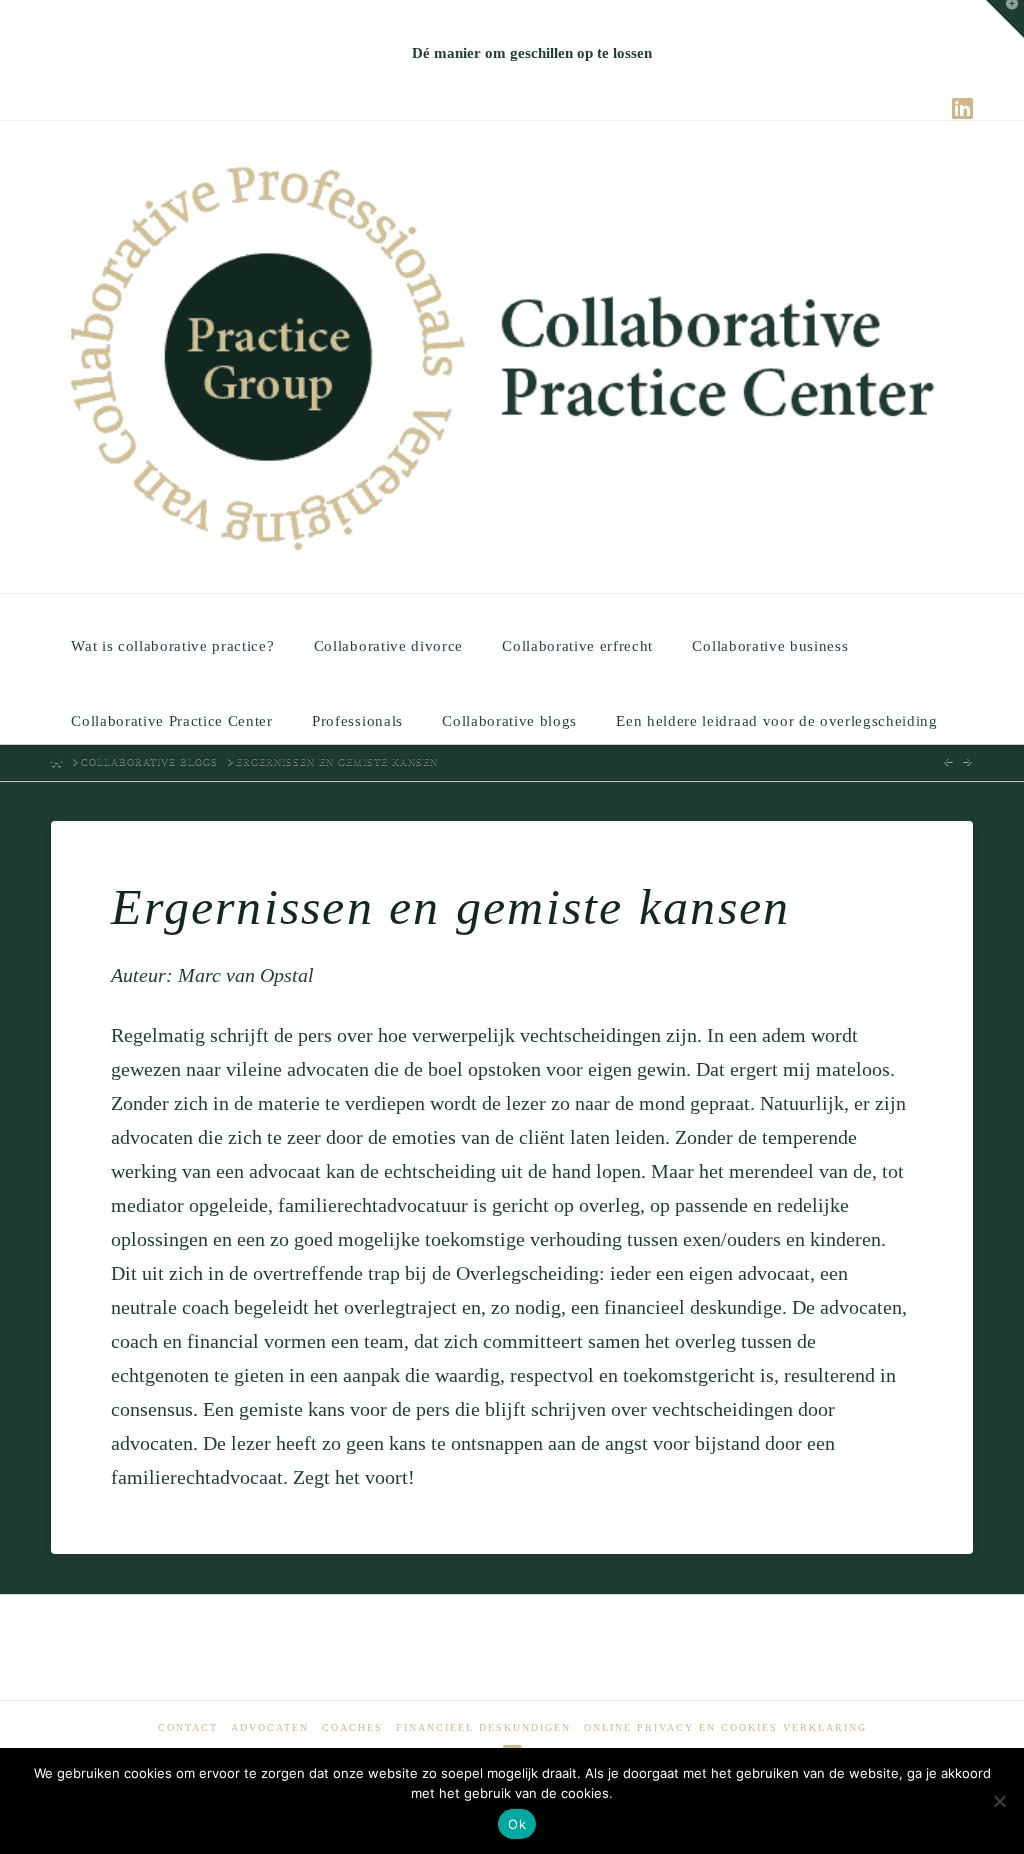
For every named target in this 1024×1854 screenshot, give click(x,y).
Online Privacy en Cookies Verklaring (725, 1727)
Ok (517, 1824)
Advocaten (270, 1727)
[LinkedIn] (962, 108)
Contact (188, 1727)
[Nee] (999, 1801)
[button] (1005, 19)
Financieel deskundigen (483, 1727)
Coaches (352, 1727)
